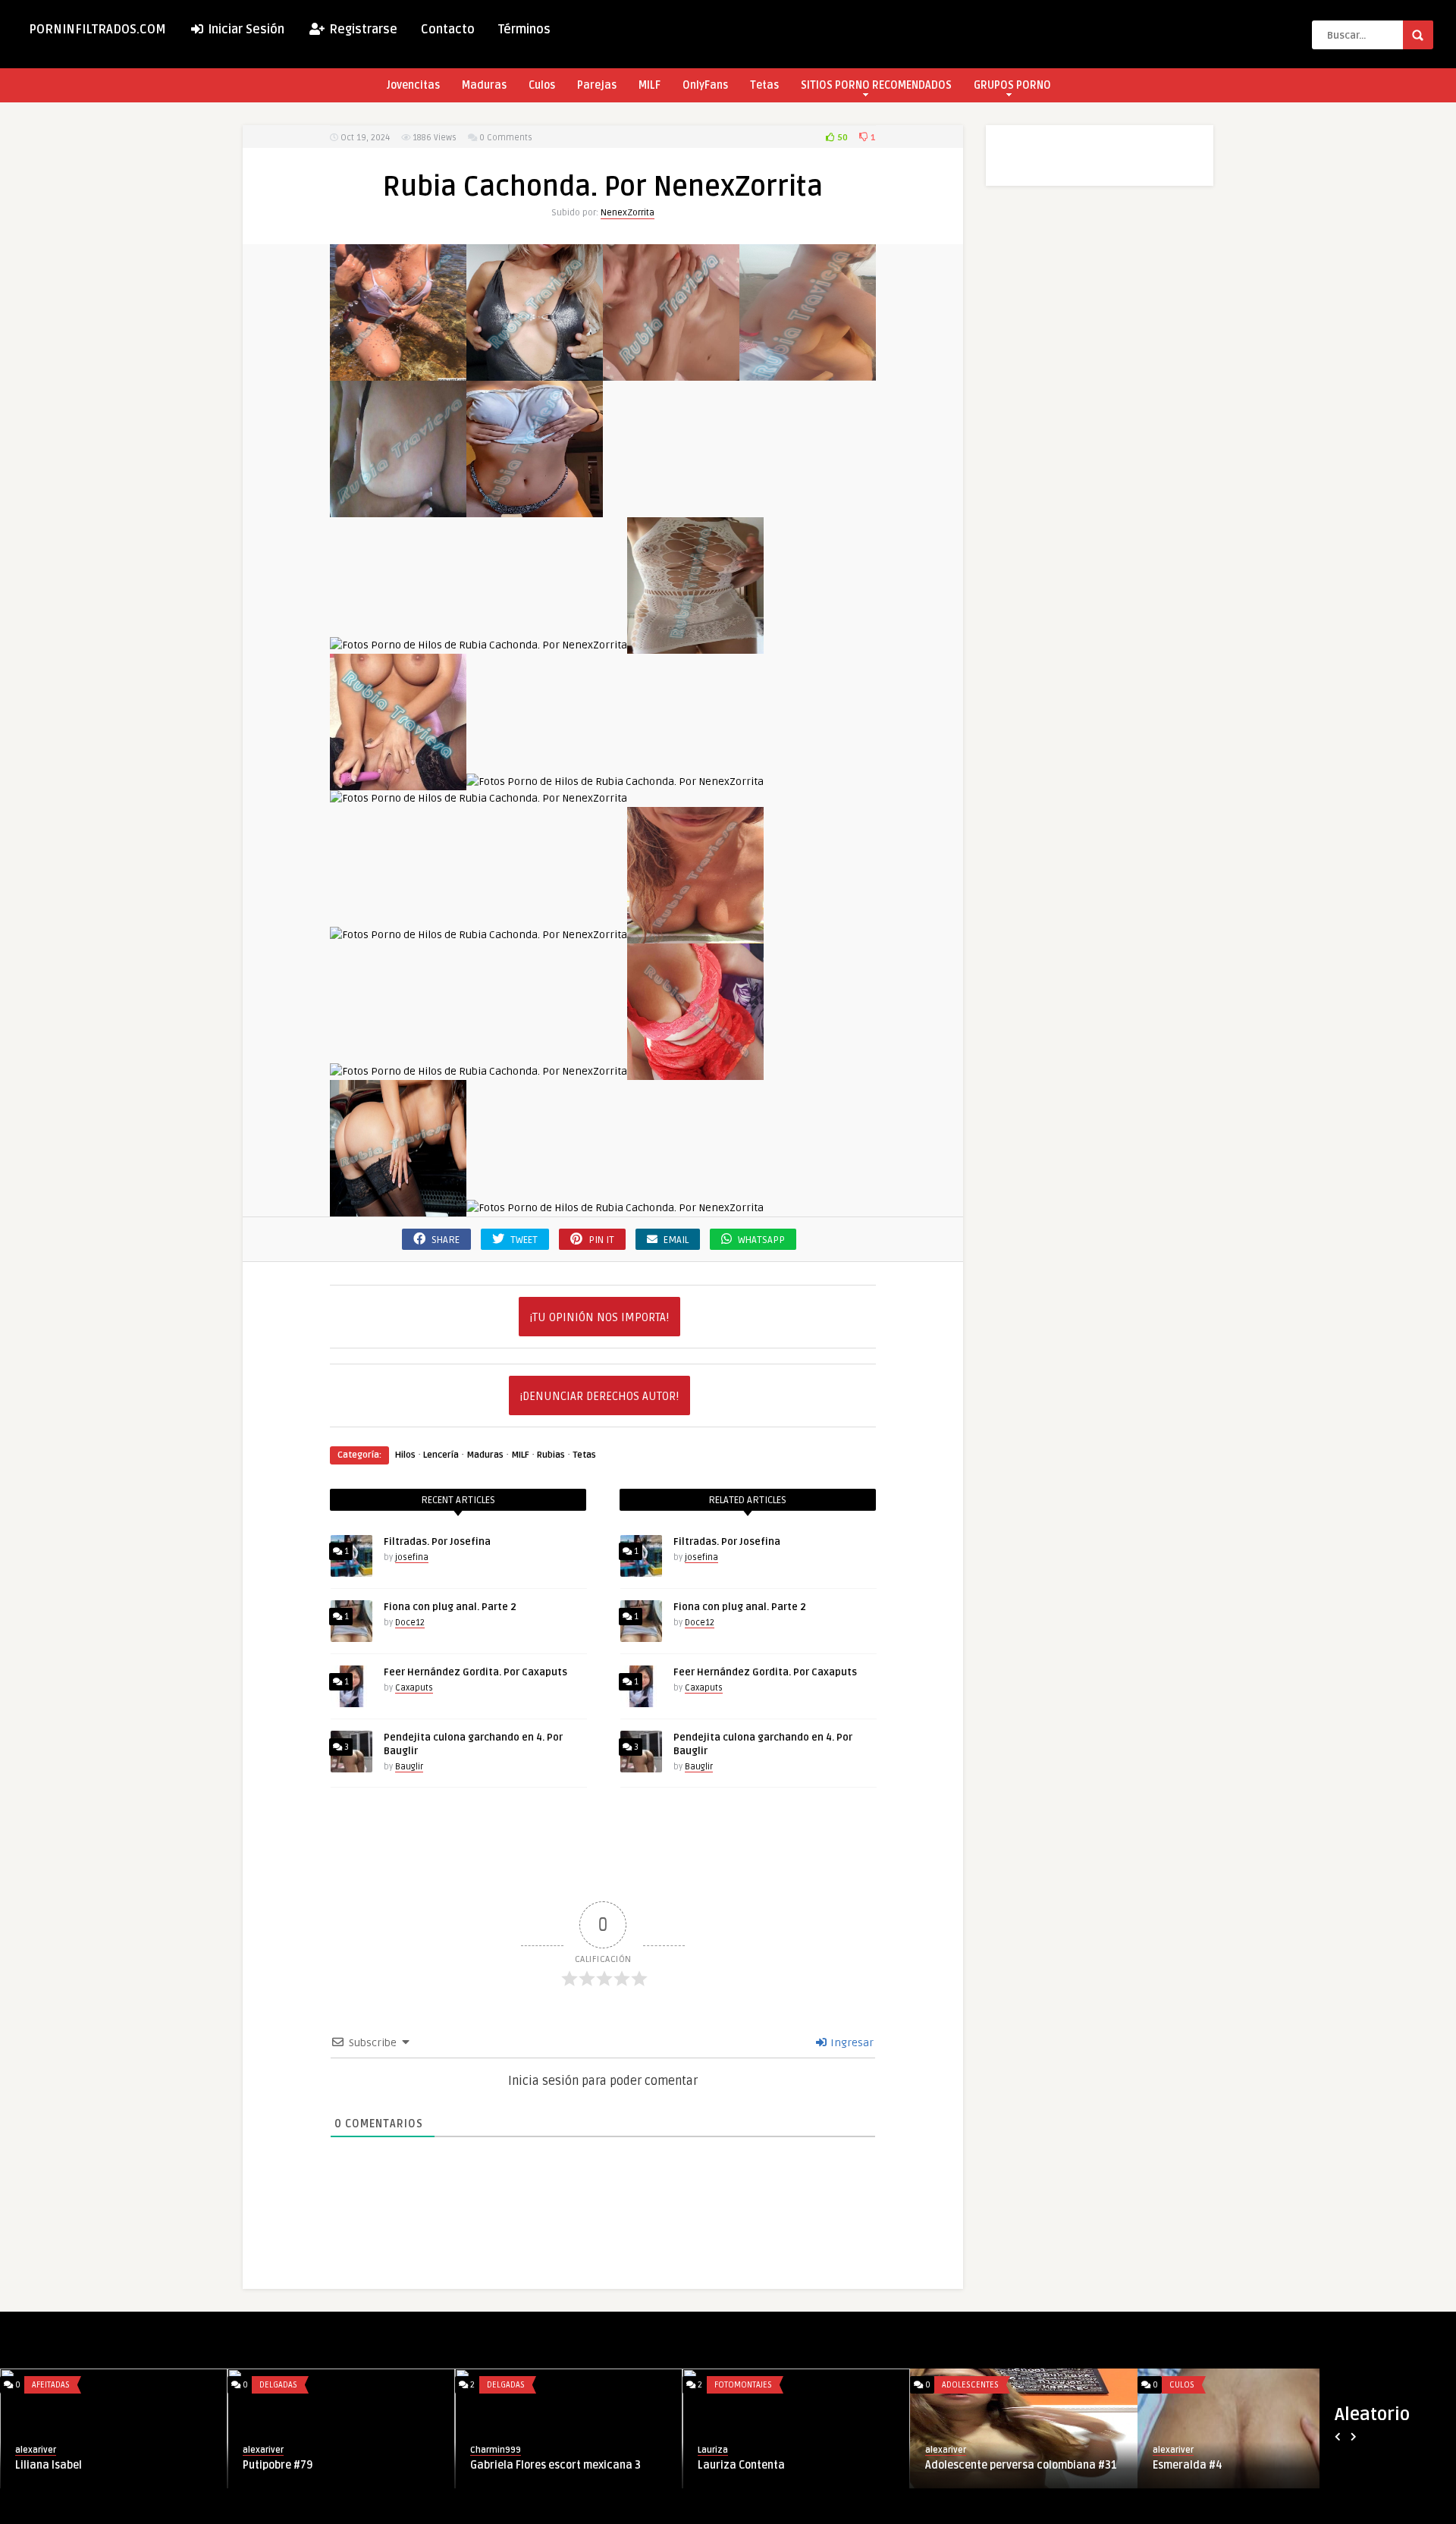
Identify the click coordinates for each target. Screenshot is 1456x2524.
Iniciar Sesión (245, 30)
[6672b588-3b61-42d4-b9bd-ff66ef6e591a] (695, 645)
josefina (412, 1557)
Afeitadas (179, 2385)
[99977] (398, 782)
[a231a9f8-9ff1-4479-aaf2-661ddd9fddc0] (479, 1071)
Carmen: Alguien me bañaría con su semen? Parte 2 (458, 2472)
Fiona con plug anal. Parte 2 (450, 1607)
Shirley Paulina (180, 2465)
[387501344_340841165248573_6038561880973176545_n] (479, 935)
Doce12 (410, 1623)
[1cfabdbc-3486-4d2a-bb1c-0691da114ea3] (671, 372)
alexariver (164, 2450)
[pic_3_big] (615, 1208)
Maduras (484, 85)
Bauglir (409, 1767)
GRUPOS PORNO (1012, 85)
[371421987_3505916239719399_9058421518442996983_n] (615, 782)
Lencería (441, 1455)
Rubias (551, 1455)
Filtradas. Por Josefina (437, 1542)
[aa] (695, 1071)
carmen (387, 2450)
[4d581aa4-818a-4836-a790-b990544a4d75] (398, 372)
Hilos (405, 1455)
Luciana (846, 2465)
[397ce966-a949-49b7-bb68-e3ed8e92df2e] (535, 509)
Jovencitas (413, 85)
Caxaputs (414, 1688)
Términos (524, 30)
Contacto (448, 30)
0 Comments (506, 138)
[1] (535, 372)
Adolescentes (871, 2385)
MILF (650, 85)
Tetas (764, 85)
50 (841, 138)
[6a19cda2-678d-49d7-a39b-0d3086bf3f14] (398, 509)
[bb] (398, 1208)
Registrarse (362, 30)
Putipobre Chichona (647, 2465)
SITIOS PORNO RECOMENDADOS (876, 85)
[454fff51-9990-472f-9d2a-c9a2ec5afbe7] (479, 645)
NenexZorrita (628, 213)
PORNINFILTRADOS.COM (97, 30)
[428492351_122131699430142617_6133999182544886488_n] (695, 935)
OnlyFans (705, 85)
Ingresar (851, 2043)
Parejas (597, 85)
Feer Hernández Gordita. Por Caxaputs (475, 1672)
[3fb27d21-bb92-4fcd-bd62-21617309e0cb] (808, 372)
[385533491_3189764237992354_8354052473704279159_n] (479, 798)
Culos (542, 85)
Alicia (1067, 2465)
